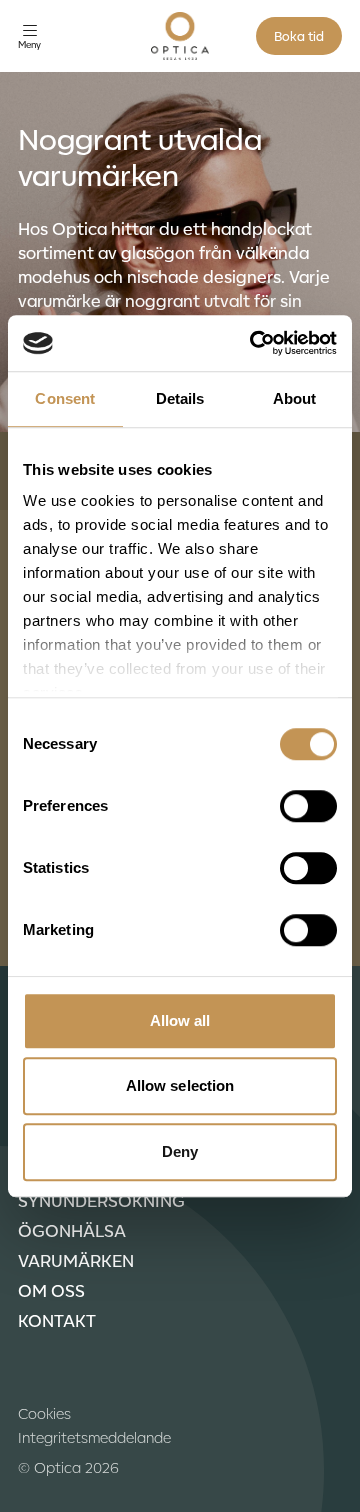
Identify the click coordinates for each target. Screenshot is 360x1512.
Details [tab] (180, 398)
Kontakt (57, 1320)
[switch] (308, 806)
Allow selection (180, 1085)
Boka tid (299, 35)
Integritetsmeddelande (94, 1437)
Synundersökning (101, 1200)
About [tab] (295, 398)
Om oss (51, 1290)
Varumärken (76, 1260)
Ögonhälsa (72, 1230)
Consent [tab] (65, 398)
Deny (180, 1151)
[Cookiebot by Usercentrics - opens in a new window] (254, 343)
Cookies (44, 1413)
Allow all (180, 1020)
